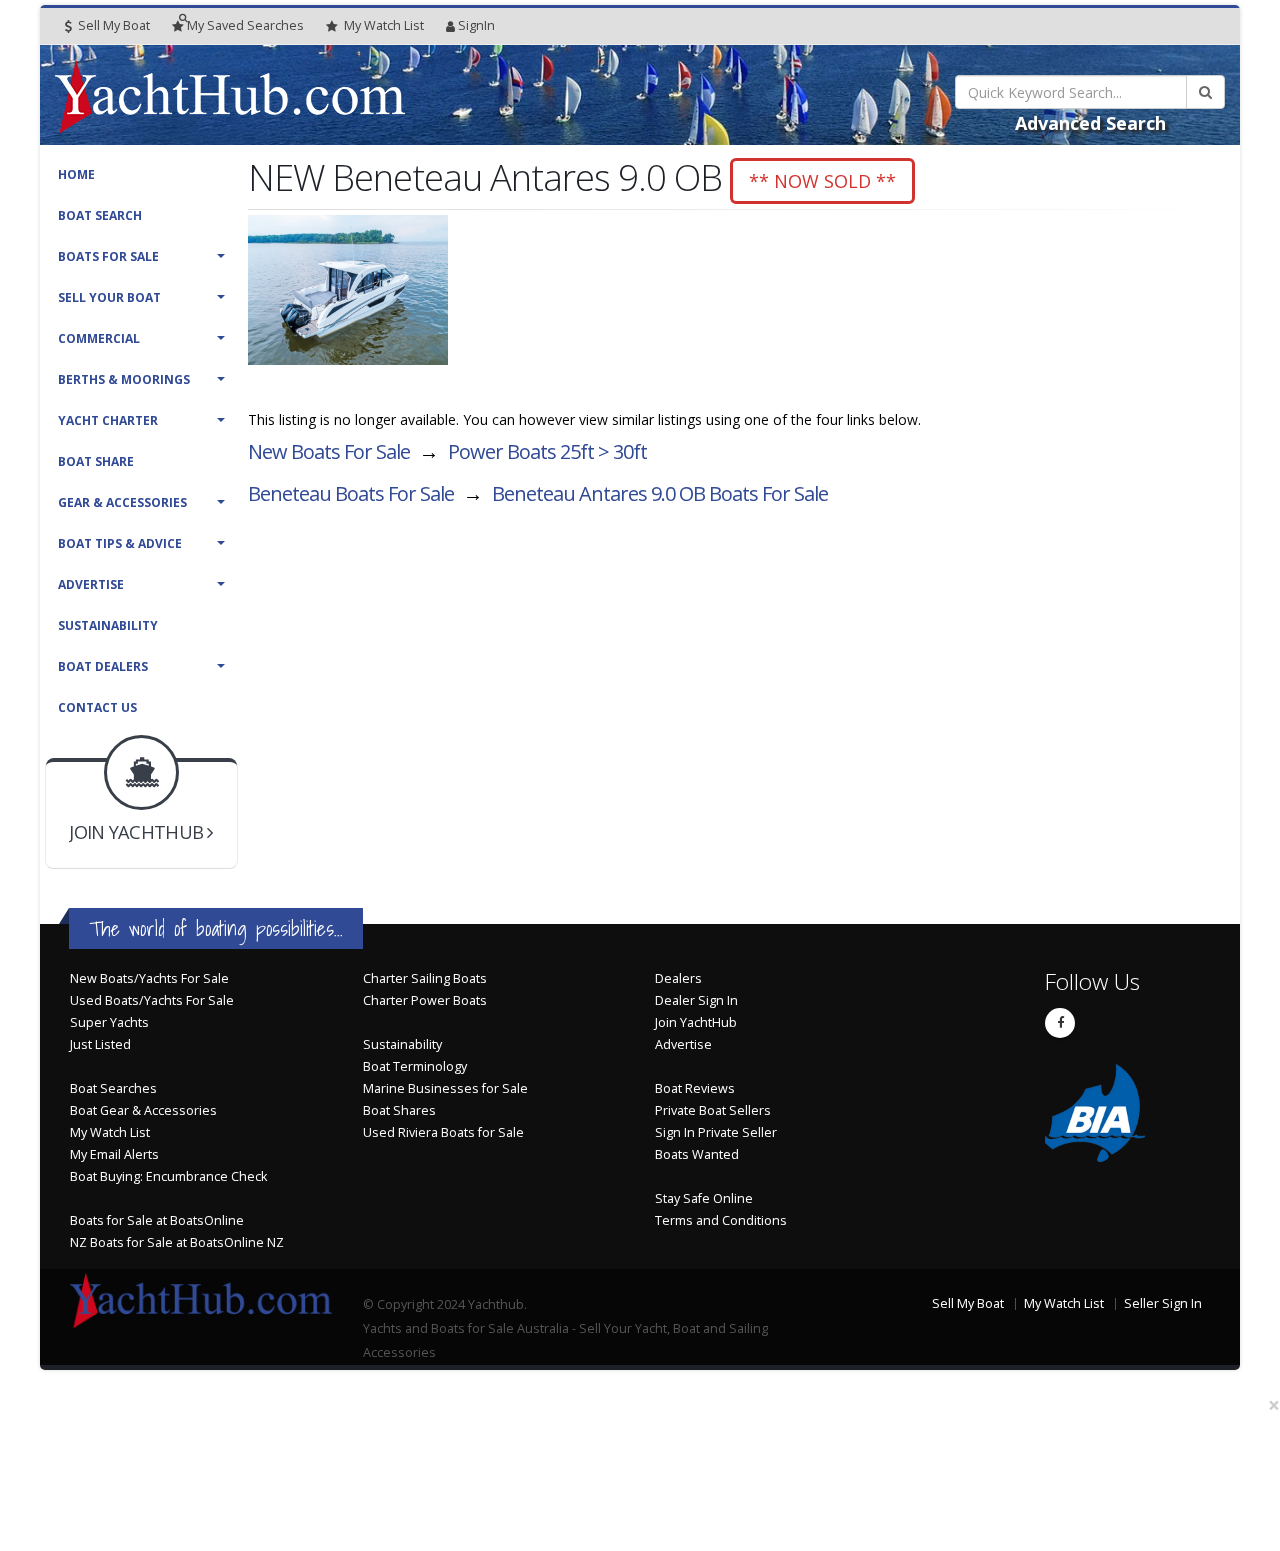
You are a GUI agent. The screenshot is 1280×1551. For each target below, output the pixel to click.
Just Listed (100, 1044)
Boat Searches (113, 1088)
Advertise (91, 584)
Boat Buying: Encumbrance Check (168, 1176)
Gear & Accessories (122, 502)
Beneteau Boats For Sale (351, 493)
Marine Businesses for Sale (445, 1088)
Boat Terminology (415, 1066)
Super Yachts (109, 1022)
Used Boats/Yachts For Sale (152, 1000)
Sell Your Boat (109, 297)
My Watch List (110, 1132)
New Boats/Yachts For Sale (149, 978)
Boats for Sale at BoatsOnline (157, 1220)
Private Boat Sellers (713, 1110)
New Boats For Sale (329, 451)
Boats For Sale (108, 256)
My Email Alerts (114, 1154)
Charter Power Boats (425, 1000)
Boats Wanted (697, 1154)
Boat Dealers (103, 666)
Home (76, 174)
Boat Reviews (695, 1088)
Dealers (678, 978)
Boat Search (100, 215)
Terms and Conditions (721, 1220)
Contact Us (97, 707)
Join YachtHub (696, 1022)
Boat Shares (399, 1110)
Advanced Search (1090, 123)
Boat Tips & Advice (120, 543)
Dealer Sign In (696, 1000)
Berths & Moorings (124, 379)
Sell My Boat (112, 25)
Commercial (99, 338)
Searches (245, 25)
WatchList (384, 25)
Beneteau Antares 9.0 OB (660, 493)
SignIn (476, 25)
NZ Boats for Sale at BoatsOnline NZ (177, 1242)
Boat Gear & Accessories (143, 1110)
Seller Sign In (1163, 1303)
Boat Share (96, 461)
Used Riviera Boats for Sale (443, 1132)
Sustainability (108, 625)
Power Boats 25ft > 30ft (547, 451)
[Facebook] (1060, 1023)
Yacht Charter (108, 420)
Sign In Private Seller (716, 1132)
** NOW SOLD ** (822, 181)
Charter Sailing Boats (425, 978)
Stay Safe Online (704, 1198)
